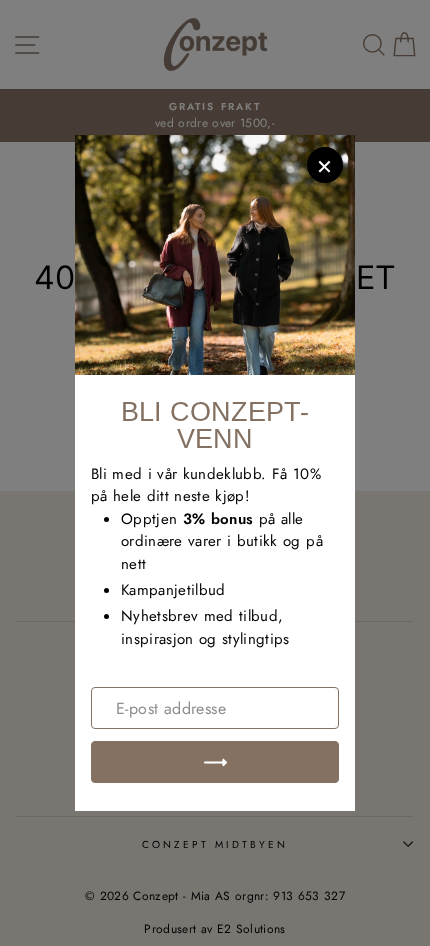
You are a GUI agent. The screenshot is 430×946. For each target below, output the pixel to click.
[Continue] (215, 762)
